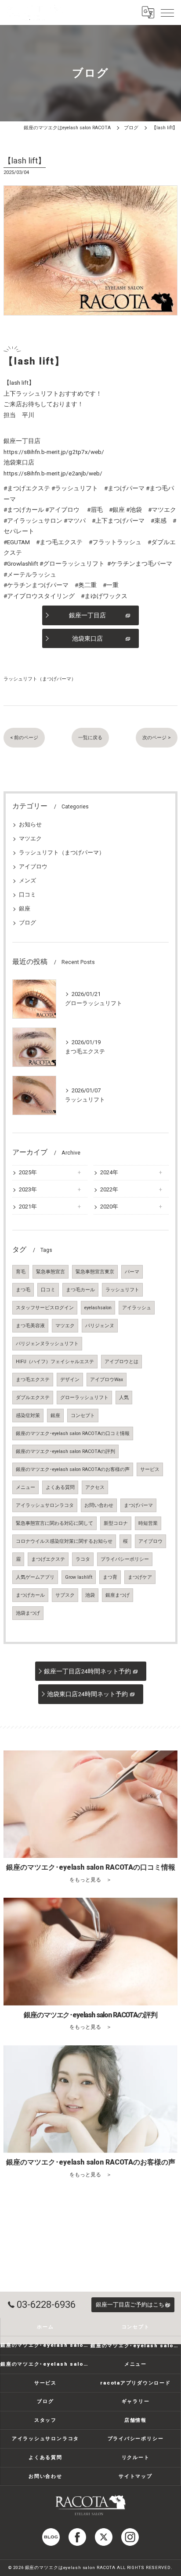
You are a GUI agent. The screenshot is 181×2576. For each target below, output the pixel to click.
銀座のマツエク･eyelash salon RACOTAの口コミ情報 (73, 1433)
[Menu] (167, 12)
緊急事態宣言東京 (95, 1272)
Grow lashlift (79, 1577)
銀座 (25, 909)
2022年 (109, 1189)
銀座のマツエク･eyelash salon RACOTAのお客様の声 (73, 1469)
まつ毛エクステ (33, 1380)
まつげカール (30, 1595)
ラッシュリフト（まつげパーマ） (40, 679)
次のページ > (157, 737)
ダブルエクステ (33, 1398)
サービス (150, 1469)
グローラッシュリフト (84, 1398)
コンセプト (83, 1416)
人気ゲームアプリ (35, 1577)
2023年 (28, 1189)
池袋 (90, 1595)
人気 (124, 1398)
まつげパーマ (138, 1505)
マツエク (30, 838)
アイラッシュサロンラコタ (45, 1505)
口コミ (27, 895)
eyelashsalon (98, 1308)
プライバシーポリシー (125, 1559)
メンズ (27, 881)
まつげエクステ (48, 1559)
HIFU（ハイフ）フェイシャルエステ (55, 1362)
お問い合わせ (99, 1505)
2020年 (109, 1207)
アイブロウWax (107, 1380)
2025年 (28, 1172)
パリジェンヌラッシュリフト (47, 1344)
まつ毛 (23, 1290)
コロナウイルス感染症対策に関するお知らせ (64, 1541)
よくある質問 (60, 1487)
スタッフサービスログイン (45, 1308)
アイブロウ (33, 866)
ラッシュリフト (122, 1290)
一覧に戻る (90, 737)
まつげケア (140, 1577)
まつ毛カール (80, 1290)
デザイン (70, 1380)
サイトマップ (136, 2476)
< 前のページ (24, 737)
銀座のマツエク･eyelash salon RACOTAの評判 (65, 1451)
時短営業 (148, 1523)
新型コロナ (116, 1523)
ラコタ (83, 1559)
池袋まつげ (28, 1613)
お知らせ (30, 824)
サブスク (65, 1595)
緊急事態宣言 (51, 1272)
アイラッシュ (137, 1308)
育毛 (21, 1272)
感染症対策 (28, 1416)
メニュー (25, 1487)
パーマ (132, 1272)
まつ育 (110, 1577)
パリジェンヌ (100, 1326)
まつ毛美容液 (30, 1326)
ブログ (27, 923)
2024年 (109, 1172)
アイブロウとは (121, 1362)
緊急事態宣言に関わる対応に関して (54, 1523)
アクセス (95, 1487)
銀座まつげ (118, 1595)
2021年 (28, 1207)
